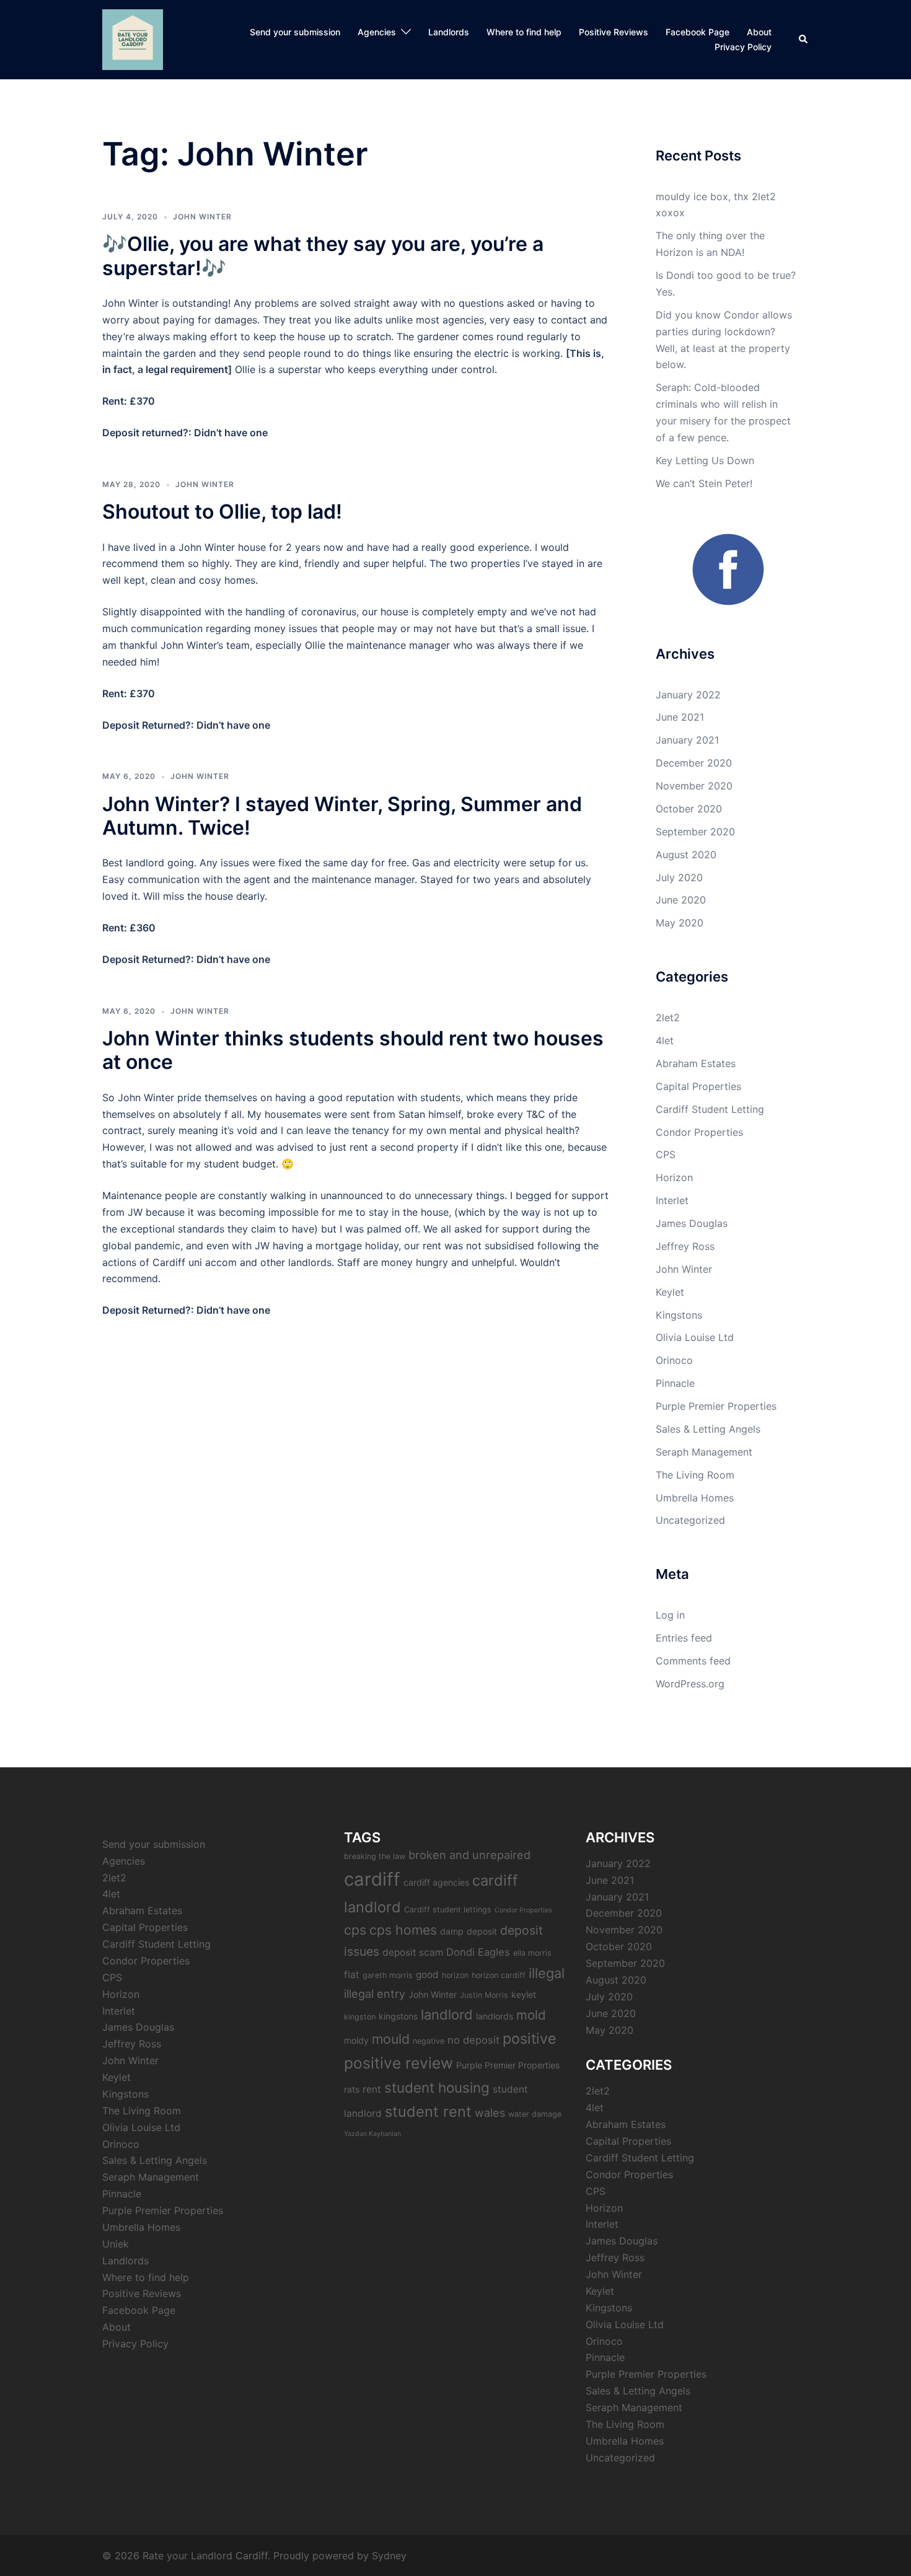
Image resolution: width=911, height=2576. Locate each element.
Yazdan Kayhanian (372, 2134)
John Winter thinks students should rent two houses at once (353, 1050)
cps (355, 1930)
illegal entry (375, 1994)
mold (531, 2015)
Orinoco (674, 1360)
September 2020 (695, 832)
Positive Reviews (614, 32)
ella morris (532, 1953)
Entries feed (684, 1638)
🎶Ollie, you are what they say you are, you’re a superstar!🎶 (323, 256)
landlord (447, 2015)
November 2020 (694, 786)
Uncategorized (690, 1520)
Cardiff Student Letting (710, 1109)
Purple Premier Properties (716, 1406)
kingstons (398, 2016)
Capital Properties (698, 1086)
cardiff (372, 1879)
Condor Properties (699, 1132)
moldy (356, 2040)
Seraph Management (704, 1452)
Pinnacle (675, 1383)
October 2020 (689, 809)
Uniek (116, 2244)
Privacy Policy (743, 47)
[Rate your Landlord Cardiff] (133, 38)
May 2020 (680, 923)
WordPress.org (690, 1684)
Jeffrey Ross (685, 1246)
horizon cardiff (499, 1975)
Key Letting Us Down (705, 460)
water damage (535, 2114)
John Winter (202, 217)
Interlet (672, 1200)
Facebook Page (698, 32)
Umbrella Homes (695, 1498)
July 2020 (679, 877)
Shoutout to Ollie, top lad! (222, 512)
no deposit (473, 2040)
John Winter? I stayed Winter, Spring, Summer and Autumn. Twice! (342, 816)
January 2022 (688, 695)
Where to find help (524, 32)
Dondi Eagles (478, 1952)
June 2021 (680, 717)
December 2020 (694, 763)
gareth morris (388, 1975)
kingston (360, 2017)
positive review (398, 2063)
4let (665, 1040)
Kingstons (679, 1315)
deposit (482, 1931)
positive (530, 2038)
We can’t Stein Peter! (704, 483)
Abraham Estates (696, 1063)
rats (352, 2089)
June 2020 (681, 900)
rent (372, 2089)
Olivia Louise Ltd (695, 1337)
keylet (524, 1994)
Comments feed (693, 1661)
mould (391, 2039)
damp (452, 1931)
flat (352, 1975)
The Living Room (695, 1475)
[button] (804, 40)
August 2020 (686, 855)
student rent (428, 2112)
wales (490, 2112)
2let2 (668, 1018)
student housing (437, 2087)
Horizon (674, 1177)
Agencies (377, 32)
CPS (666, 1154)
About (759, 32)
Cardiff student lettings (448, 1910)
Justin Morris (484, 1995)
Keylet (670, 1292)
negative (429, 2041)
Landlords (449, 32)
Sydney (389, 2556)
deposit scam (413, 1952)
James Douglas (692, 1223)
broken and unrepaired (469, 1855)
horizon (455, 1975)
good (427, 1975)
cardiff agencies (436, 1882)
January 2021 (687, 740)
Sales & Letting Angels (708, 1429)
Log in (670, 1615)
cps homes (403, 1930)
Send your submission (295, 32)
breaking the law (375, 1856)
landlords (495, 2016)
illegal (547, 1973)
